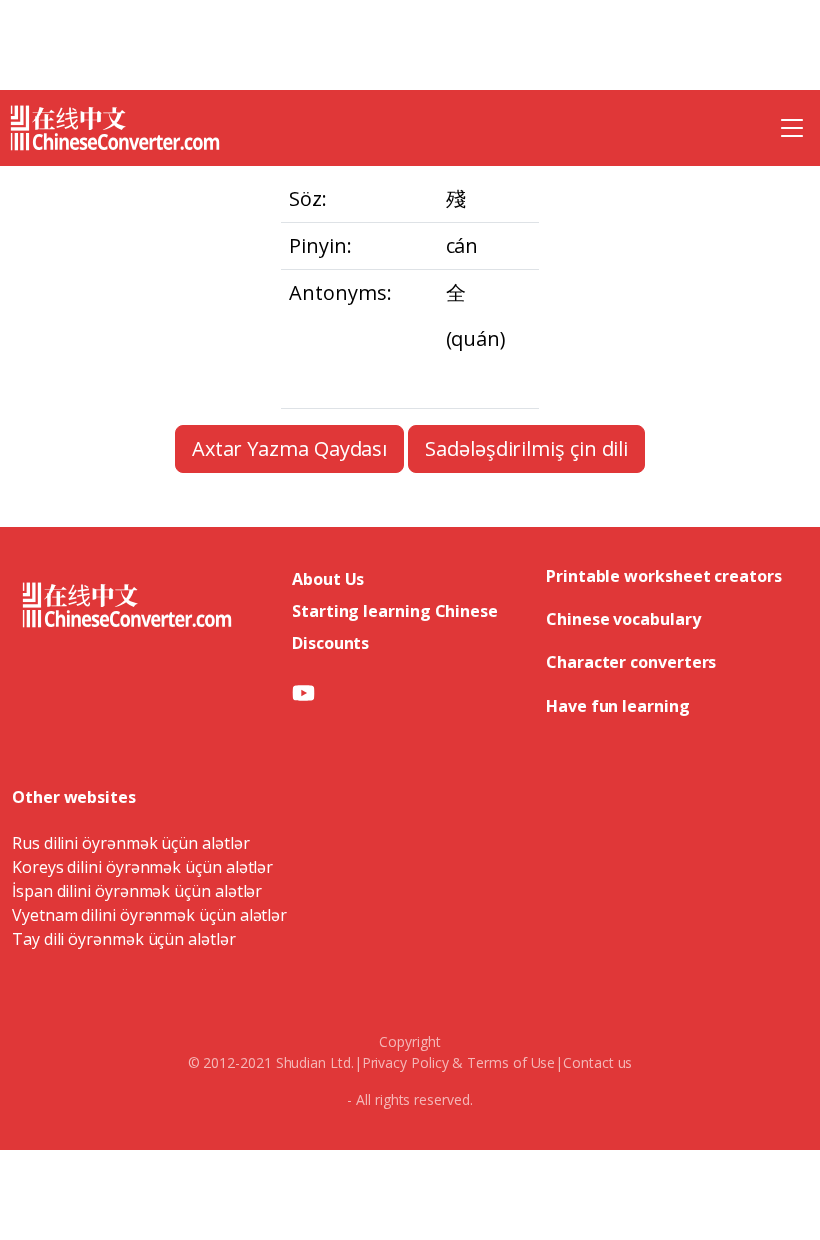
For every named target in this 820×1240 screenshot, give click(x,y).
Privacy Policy (405, 1062)
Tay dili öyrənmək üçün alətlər (124, 939)
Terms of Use (511, 1062)
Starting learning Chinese (395, 611)
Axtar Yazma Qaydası (289, 448)
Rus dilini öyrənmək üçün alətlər (130, 843)
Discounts (330, 643)
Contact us (597, 1062)
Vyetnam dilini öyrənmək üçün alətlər (149, 915)
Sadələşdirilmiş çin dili (526, 448)
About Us (328, 579)
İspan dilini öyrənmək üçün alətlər (137, 891)
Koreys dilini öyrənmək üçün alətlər (142, 867)
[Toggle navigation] (792, 128)
